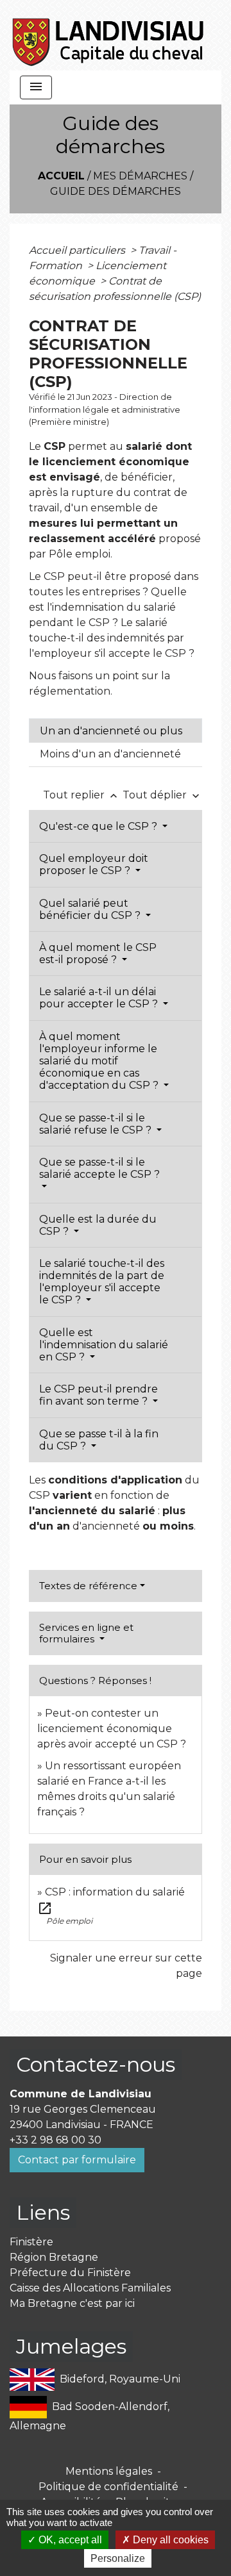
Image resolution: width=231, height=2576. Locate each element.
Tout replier (81, 795)
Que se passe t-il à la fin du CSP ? (99, 1440)
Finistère (31, 2242)
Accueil (61, 176)
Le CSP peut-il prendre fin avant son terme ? (98, 1395)
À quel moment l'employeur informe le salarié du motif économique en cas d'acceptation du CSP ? (100, 1061)
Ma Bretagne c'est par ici (72, 2303)
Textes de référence (88, 1586)
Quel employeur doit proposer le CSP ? (94, 864)
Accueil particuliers (78, 250)
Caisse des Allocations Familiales (90, 2288)
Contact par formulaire (77, 2160)
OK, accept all (69, 2540)
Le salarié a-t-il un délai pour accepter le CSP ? (100, 998)
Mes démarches (140, 176)
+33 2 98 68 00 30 (56, 2140)
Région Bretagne (54, 2257)
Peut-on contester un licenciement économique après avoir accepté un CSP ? (112, 1729)
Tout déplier (162, 795)
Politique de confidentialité (108, 2487)
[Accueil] (109, 35)
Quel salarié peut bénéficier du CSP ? (91, 909)
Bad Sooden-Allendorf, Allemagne (90, 2415)
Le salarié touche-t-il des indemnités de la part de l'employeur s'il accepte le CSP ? (102, 1282)
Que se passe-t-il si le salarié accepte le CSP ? (99, 1168)
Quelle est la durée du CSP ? (98, 1225)
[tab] (116, 731)
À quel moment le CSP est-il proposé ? (98, 954)
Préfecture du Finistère (70, 2273)
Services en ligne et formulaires (86, 1633)
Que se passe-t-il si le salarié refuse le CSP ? (97, 1124)
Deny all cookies (169, 2540)
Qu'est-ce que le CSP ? (99, 826)
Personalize (118, 2558)
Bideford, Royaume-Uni (120, 2378)
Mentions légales (109, 2471)
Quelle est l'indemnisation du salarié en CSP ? (104, 1345)
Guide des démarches (116, 191)
